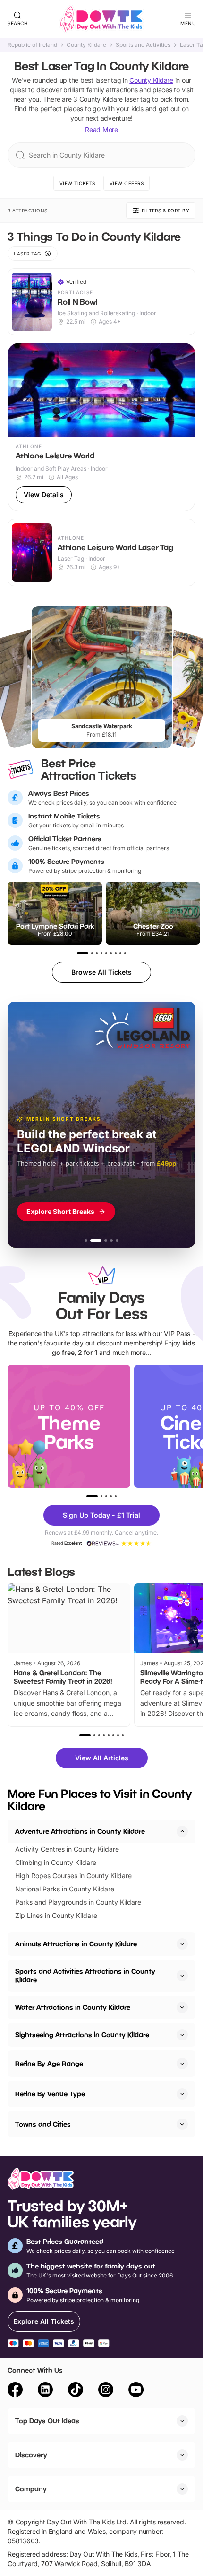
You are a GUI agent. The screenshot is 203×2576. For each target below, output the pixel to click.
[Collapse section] (182, 1831)
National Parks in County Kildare (65, 1889)
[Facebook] (15, 2391)
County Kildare (86, 45)
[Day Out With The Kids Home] (101, 19)
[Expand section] (182, 1944)
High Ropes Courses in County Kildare (73, 1876)
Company (31, 2489)
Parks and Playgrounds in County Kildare (78, 1902)
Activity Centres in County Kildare (67, 1849)
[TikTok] (76, 2391)
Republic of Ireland (32, 45)
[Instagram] (106, 2391)
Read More (101, 129)
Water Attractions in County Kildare (73, 2007)
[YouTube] (136, 2391)
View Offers (127, 183)
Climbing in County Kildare (56, 1862)
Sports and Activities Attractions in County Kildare (85, 1975)
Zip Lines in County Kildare (56, 1915)
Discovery (31, 2455)
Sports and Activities (143, 45)
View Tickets (77, 183)
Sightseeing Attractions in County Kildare (82, 2035)
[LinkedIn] (45, 2391)
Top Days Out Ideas (47, 2421)
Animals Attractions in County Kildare (76, 1944)
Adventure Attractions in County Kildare (80, 1831)
